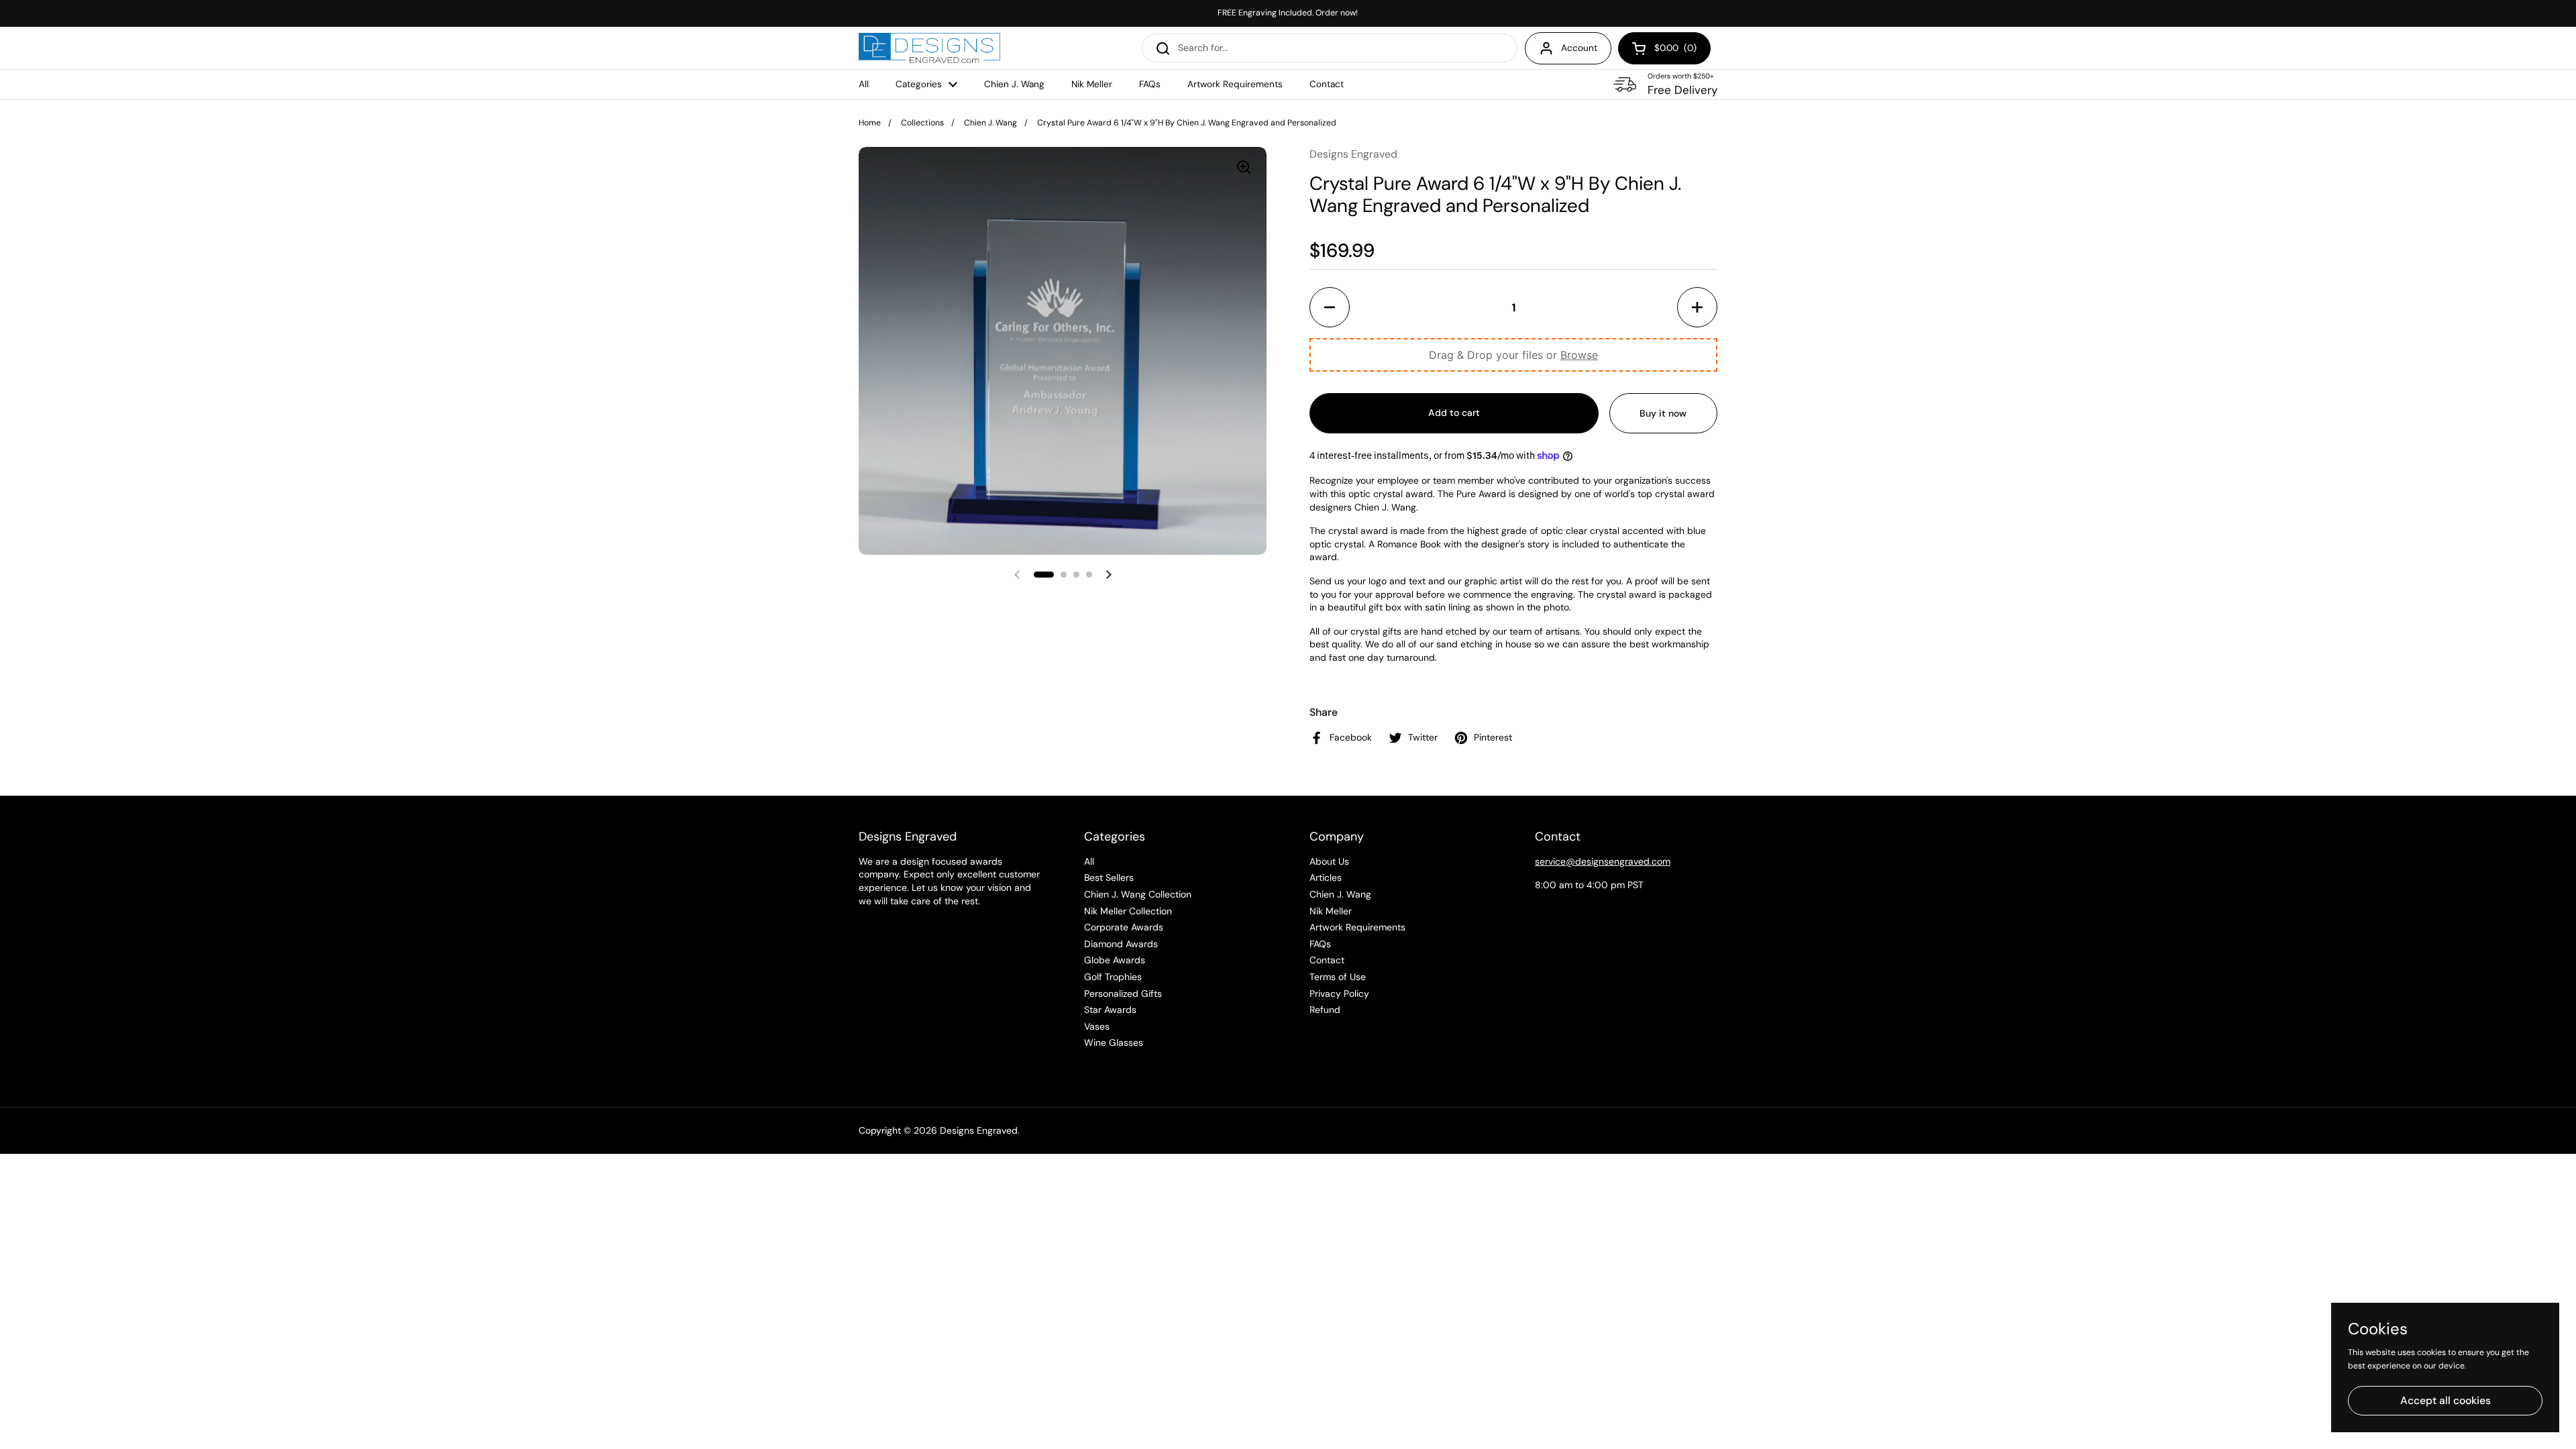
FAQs (1320, 944)
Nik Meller (1331, 911)
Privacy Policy (1339, 994)
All (1089, 861)
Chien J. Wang (990, 123)
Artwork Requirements (1357, 927)
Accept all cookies (2446, 1400)
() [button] (1676, 50)
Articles (1326, 877)
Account (1579, 48)
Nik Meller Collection (1128, 911)
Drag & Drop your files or (1513, 355)
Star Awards (1110, 1010)
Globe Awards (1115, 960)
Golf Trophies (1113, 977)
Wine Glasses (1114, 1042)
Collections (922, 123)
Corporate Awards (1124, 927)
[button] (1330, 307)
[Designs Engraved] (929, 48)
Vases (1097, 1026)
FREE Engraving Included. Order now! (1288, 13)
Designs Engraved (979, 1130)
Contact (1327, 960)
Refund (1325, 1010)
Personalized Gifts (1123, 994)
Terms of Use (1338, 977)
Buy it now (1663, 413)
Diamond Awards (1121, 944)
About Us (1329, 861)
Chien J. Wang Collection (1138, 894)
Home (870, 123)
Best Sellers (1109, 877)
